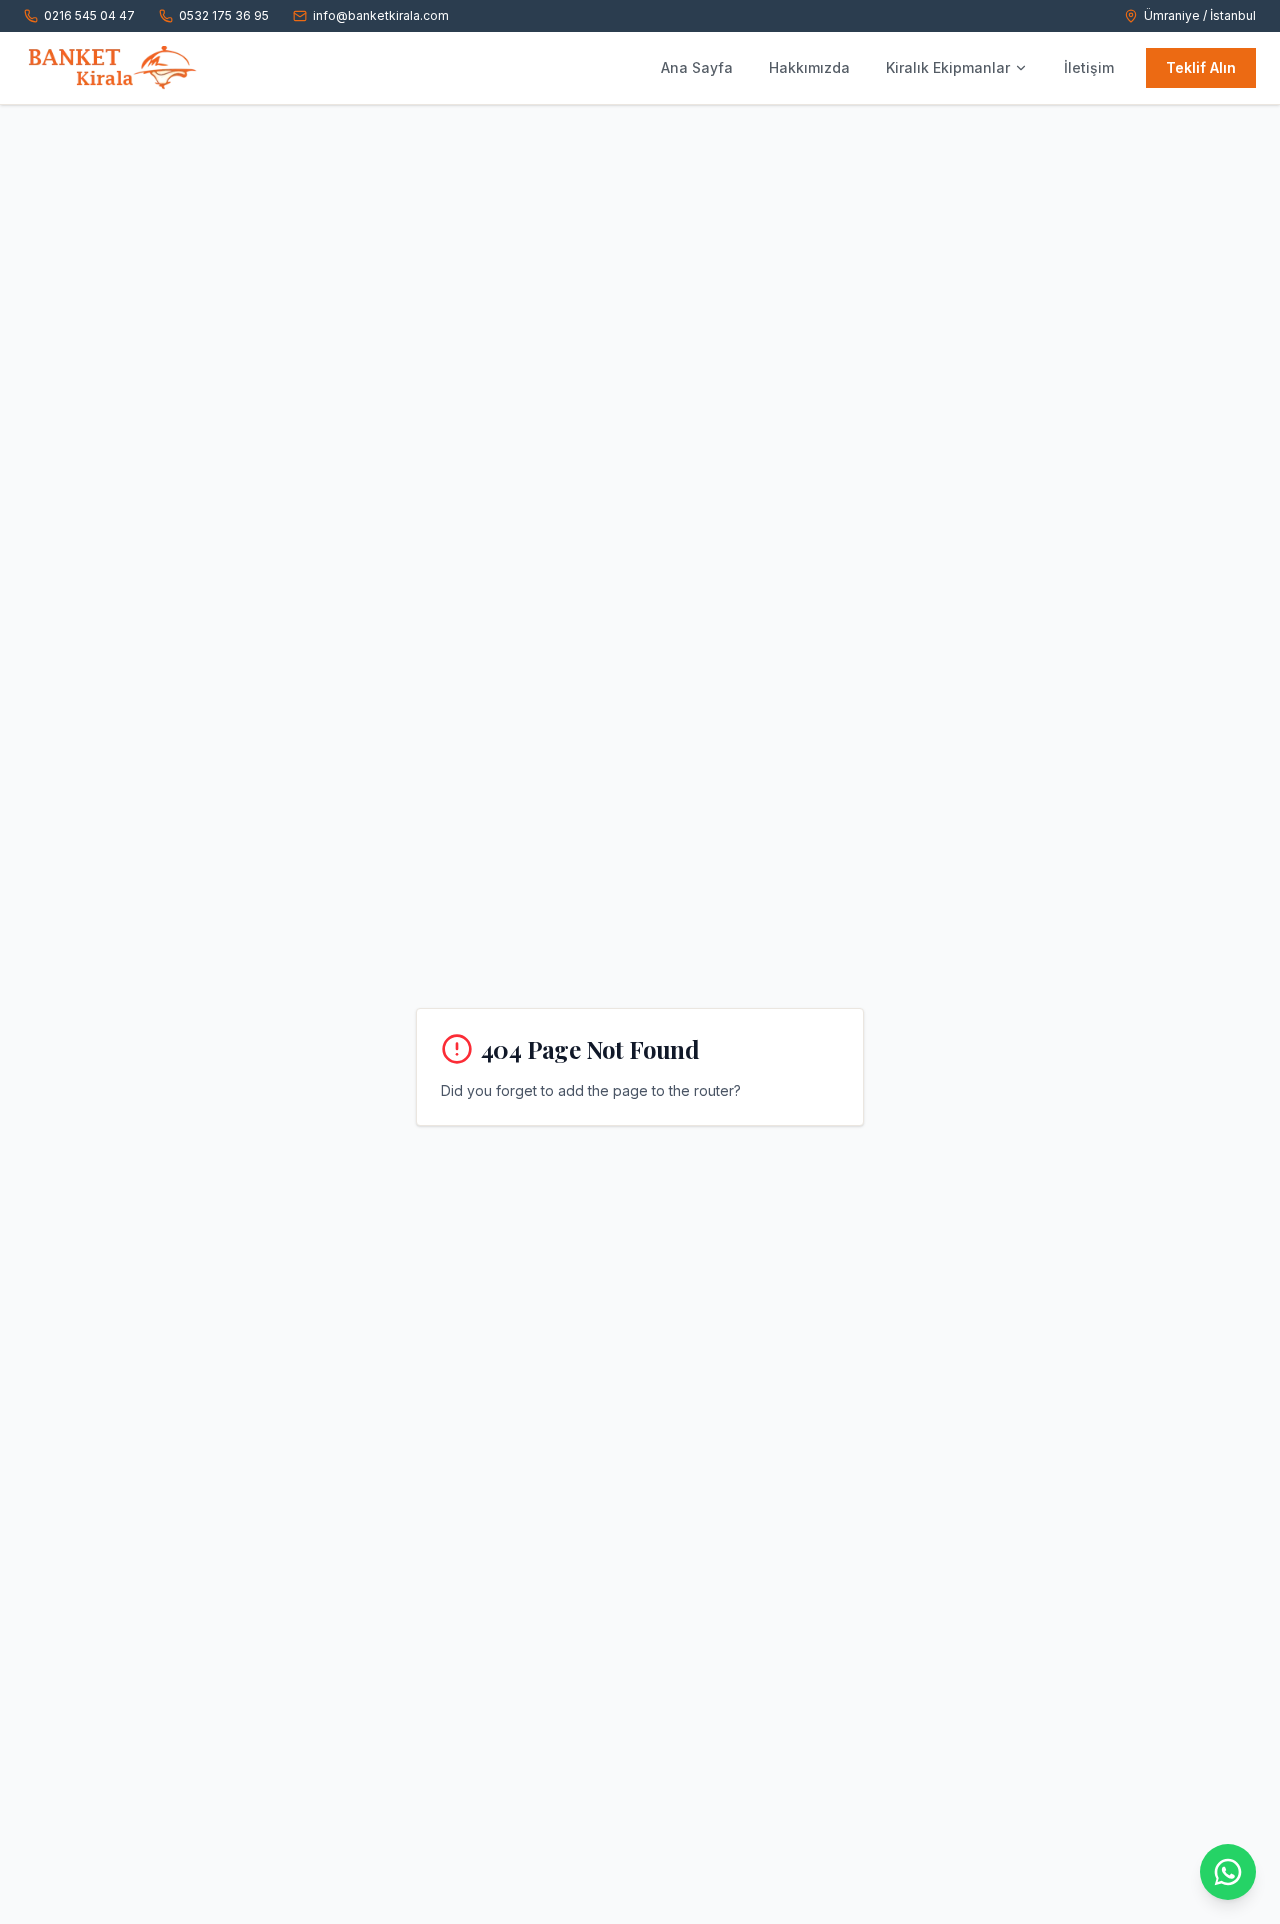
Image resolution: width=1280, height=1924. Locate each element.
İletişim (1089, 67)
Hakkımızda (809, 67)
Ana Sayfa (697, 67)
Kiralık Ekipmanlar (948, 67)
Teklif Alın (1201, 67)
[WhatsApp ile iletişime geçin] (1228, 1872)
